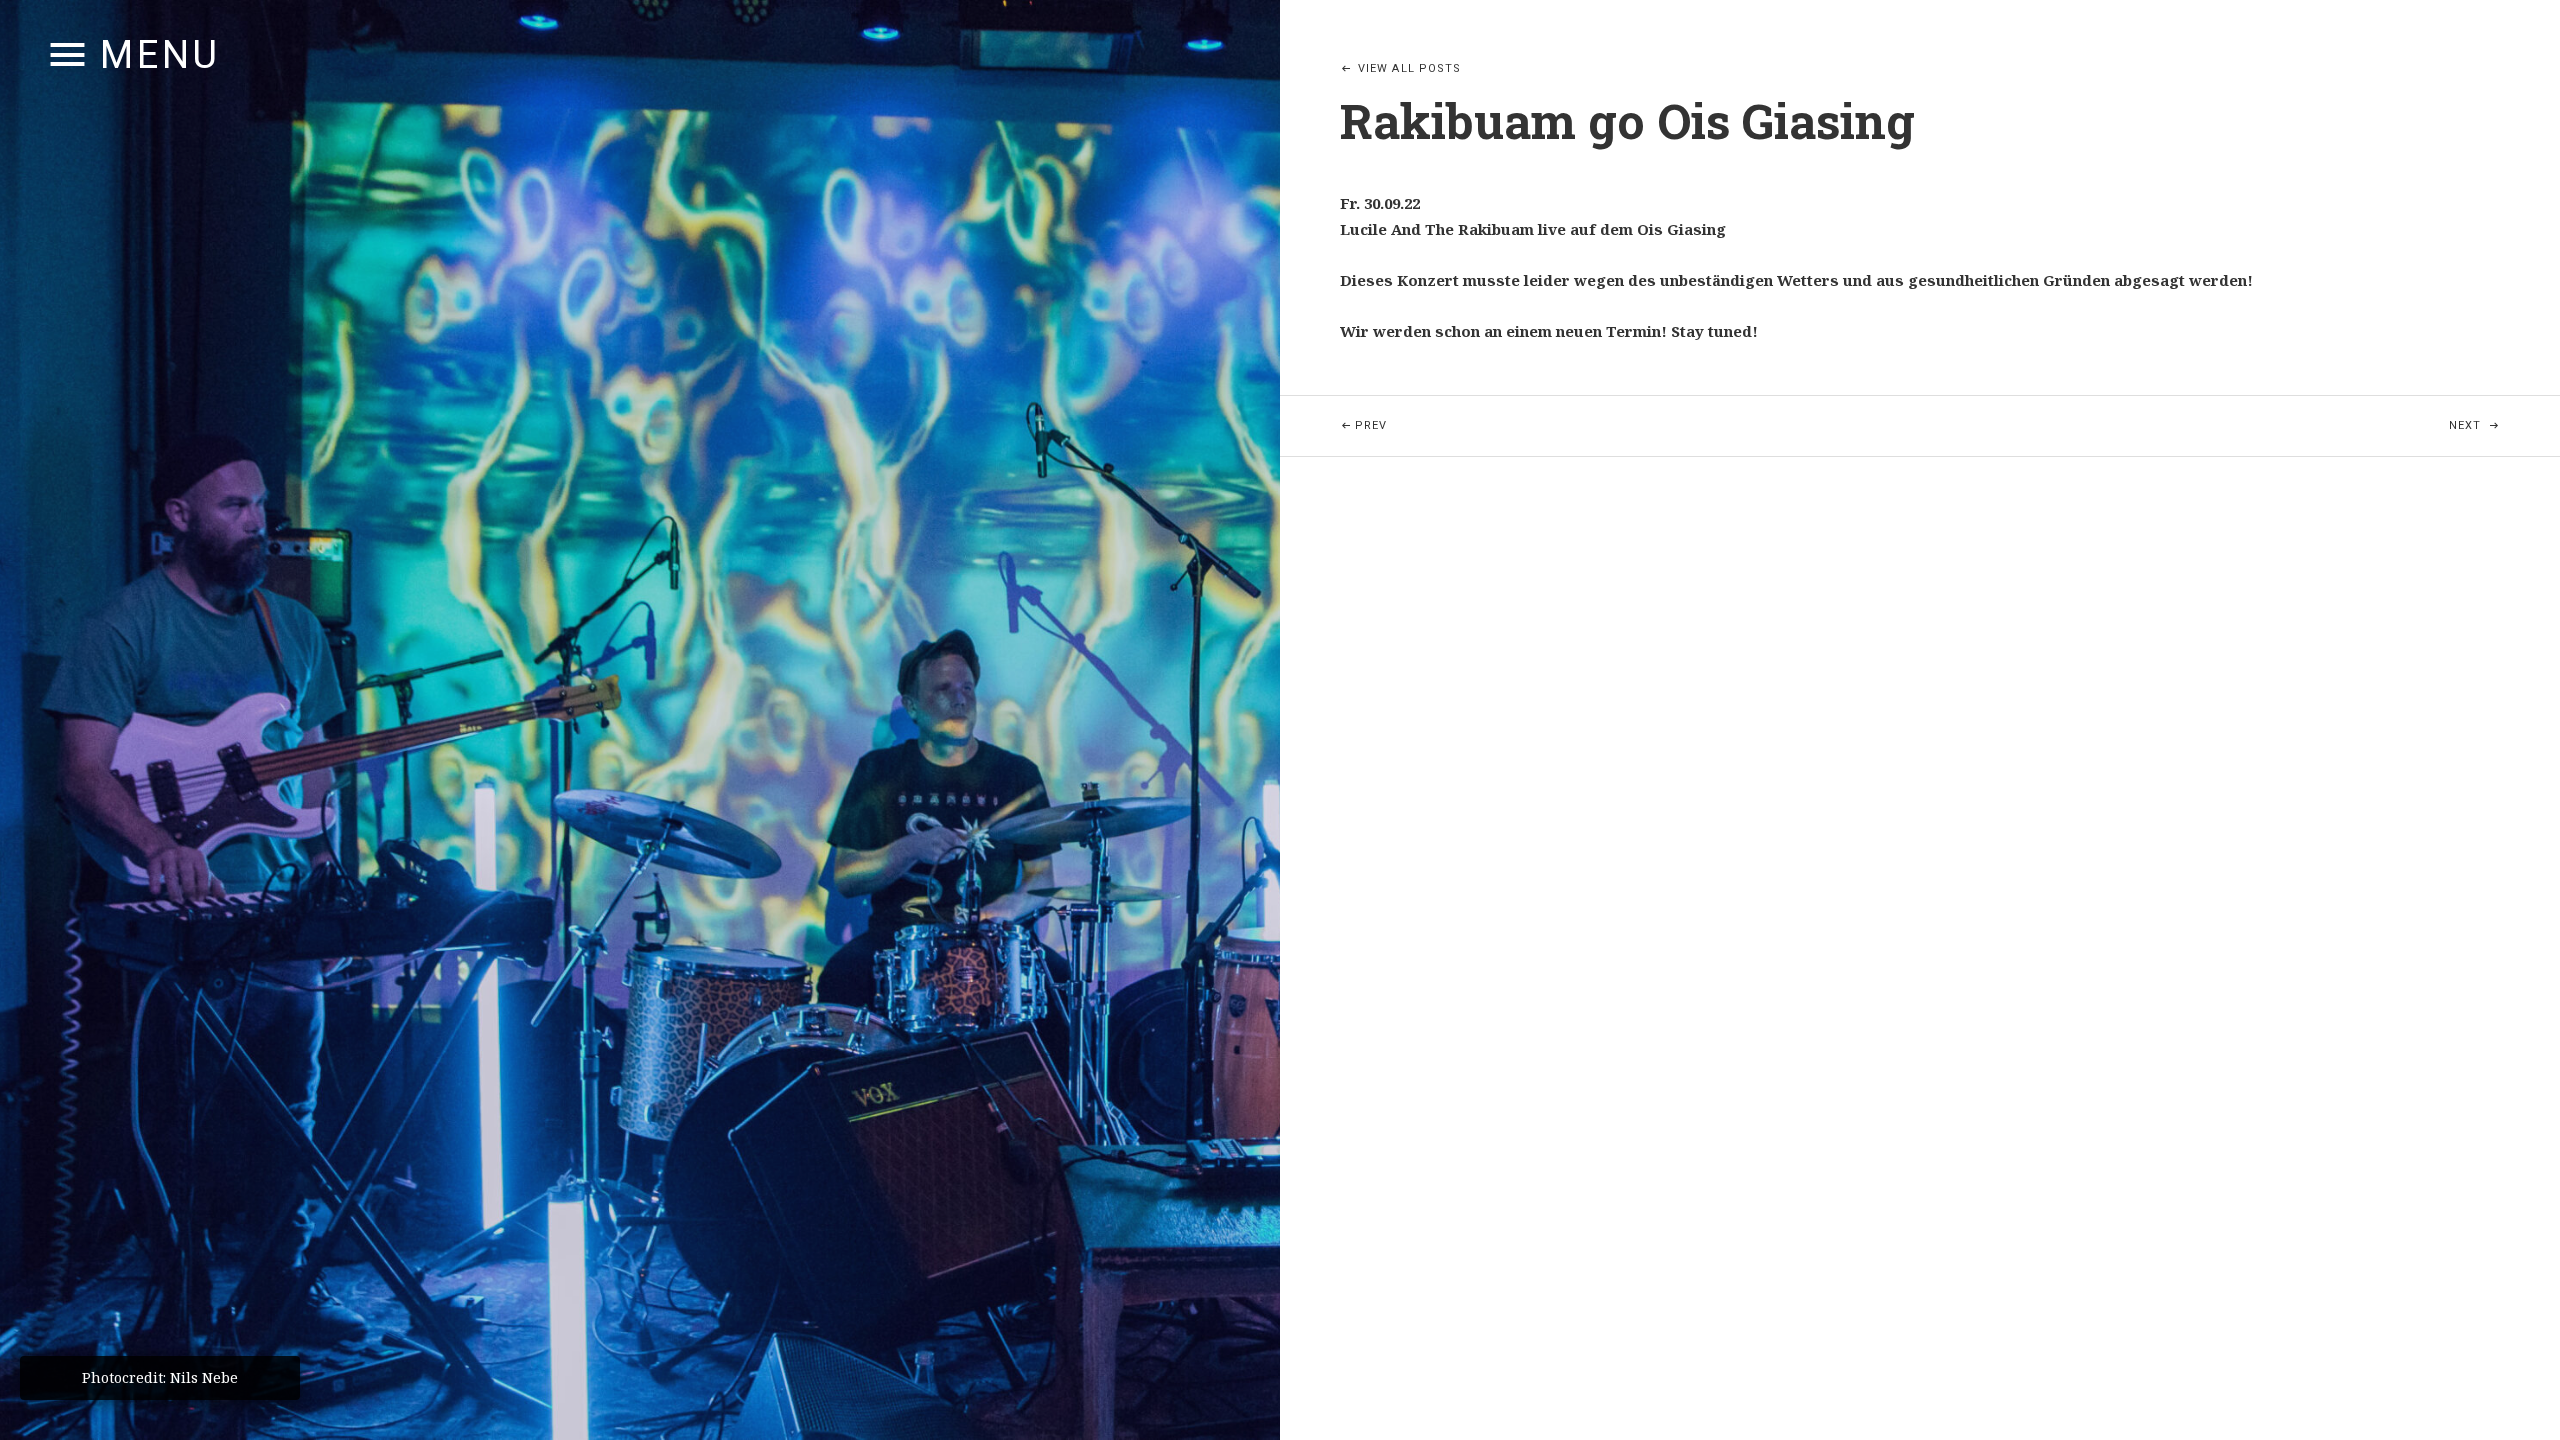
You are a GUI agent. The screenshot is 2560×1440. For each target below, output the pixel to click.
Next (2504, 425)
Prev (1531, 425)
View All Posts (1409, 68)
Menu (160, 55)
